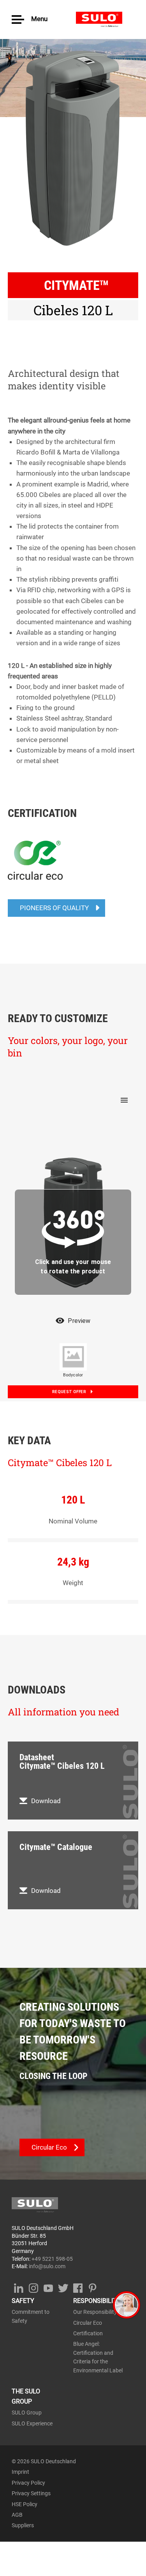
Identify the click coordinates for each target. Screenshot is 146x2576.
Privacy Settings (31, 2493)
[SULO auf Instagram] (33, 2287)
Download (46, 1801)
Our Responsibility (95, 2312)
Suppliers (23, 2525)
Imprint (20, 2472)
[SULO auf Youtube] (48, 2287)
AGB (17, 2515)
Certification (88, 2333)
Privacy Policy (28, 2483)
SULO (105, 20)
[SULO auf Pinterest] (92, 2287)
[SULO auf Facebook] (78, 2287)
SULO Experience (32, 2423)
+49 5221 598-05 (52, 2259)
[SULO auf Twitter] (63, 2287)
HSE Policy (25, 2504)
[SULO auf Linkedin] (18, 2287)
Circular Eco (88, 2323)
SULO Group (27, 2413)
